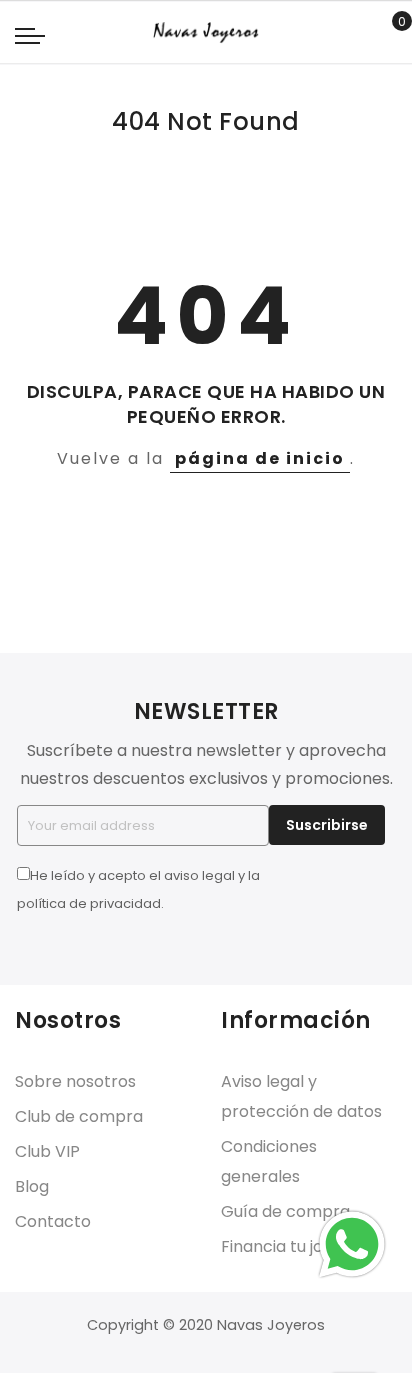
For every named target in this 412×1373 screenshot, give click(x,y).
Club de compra (79, 1116)
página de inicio (260, 458)
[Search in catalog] (356, 33)
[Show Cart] (387, 33)
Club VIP (47, 1151)
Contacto (53, 1221)
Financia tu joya (281, 1246)
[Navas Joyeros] (205, 32)
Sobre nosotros (75, 1081)
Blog (32, 1186)
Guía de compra (285, 1211)
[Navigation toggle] (30, 35)
